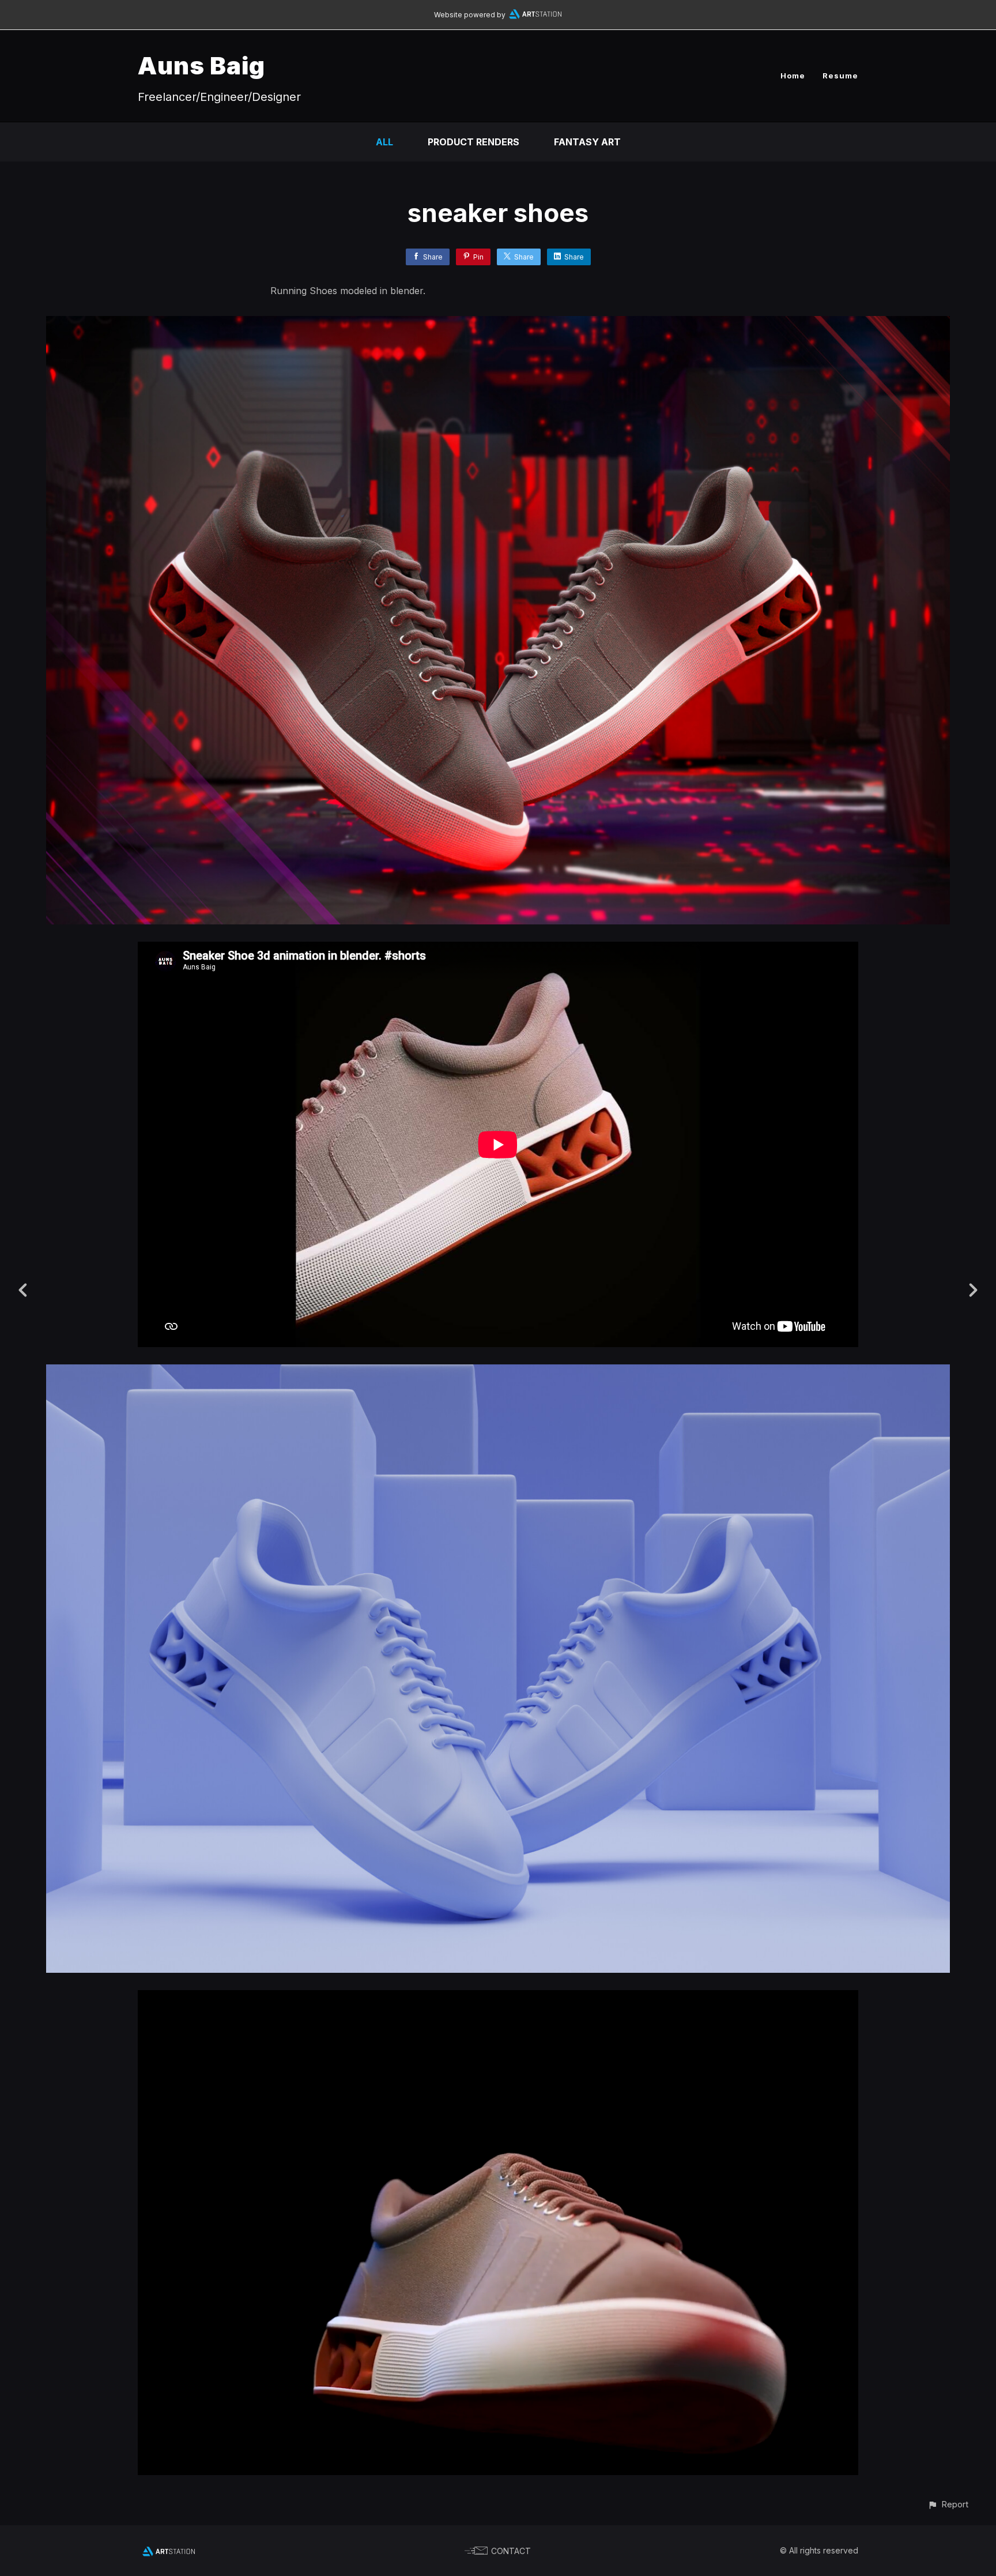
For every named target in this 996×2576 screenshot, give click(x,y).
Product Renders (474, 142)
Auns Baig (201, 65)
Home (793, 76)
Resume (840, 76)
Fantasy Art (587, 142)
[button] (948, 2504)
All (384, 142)
